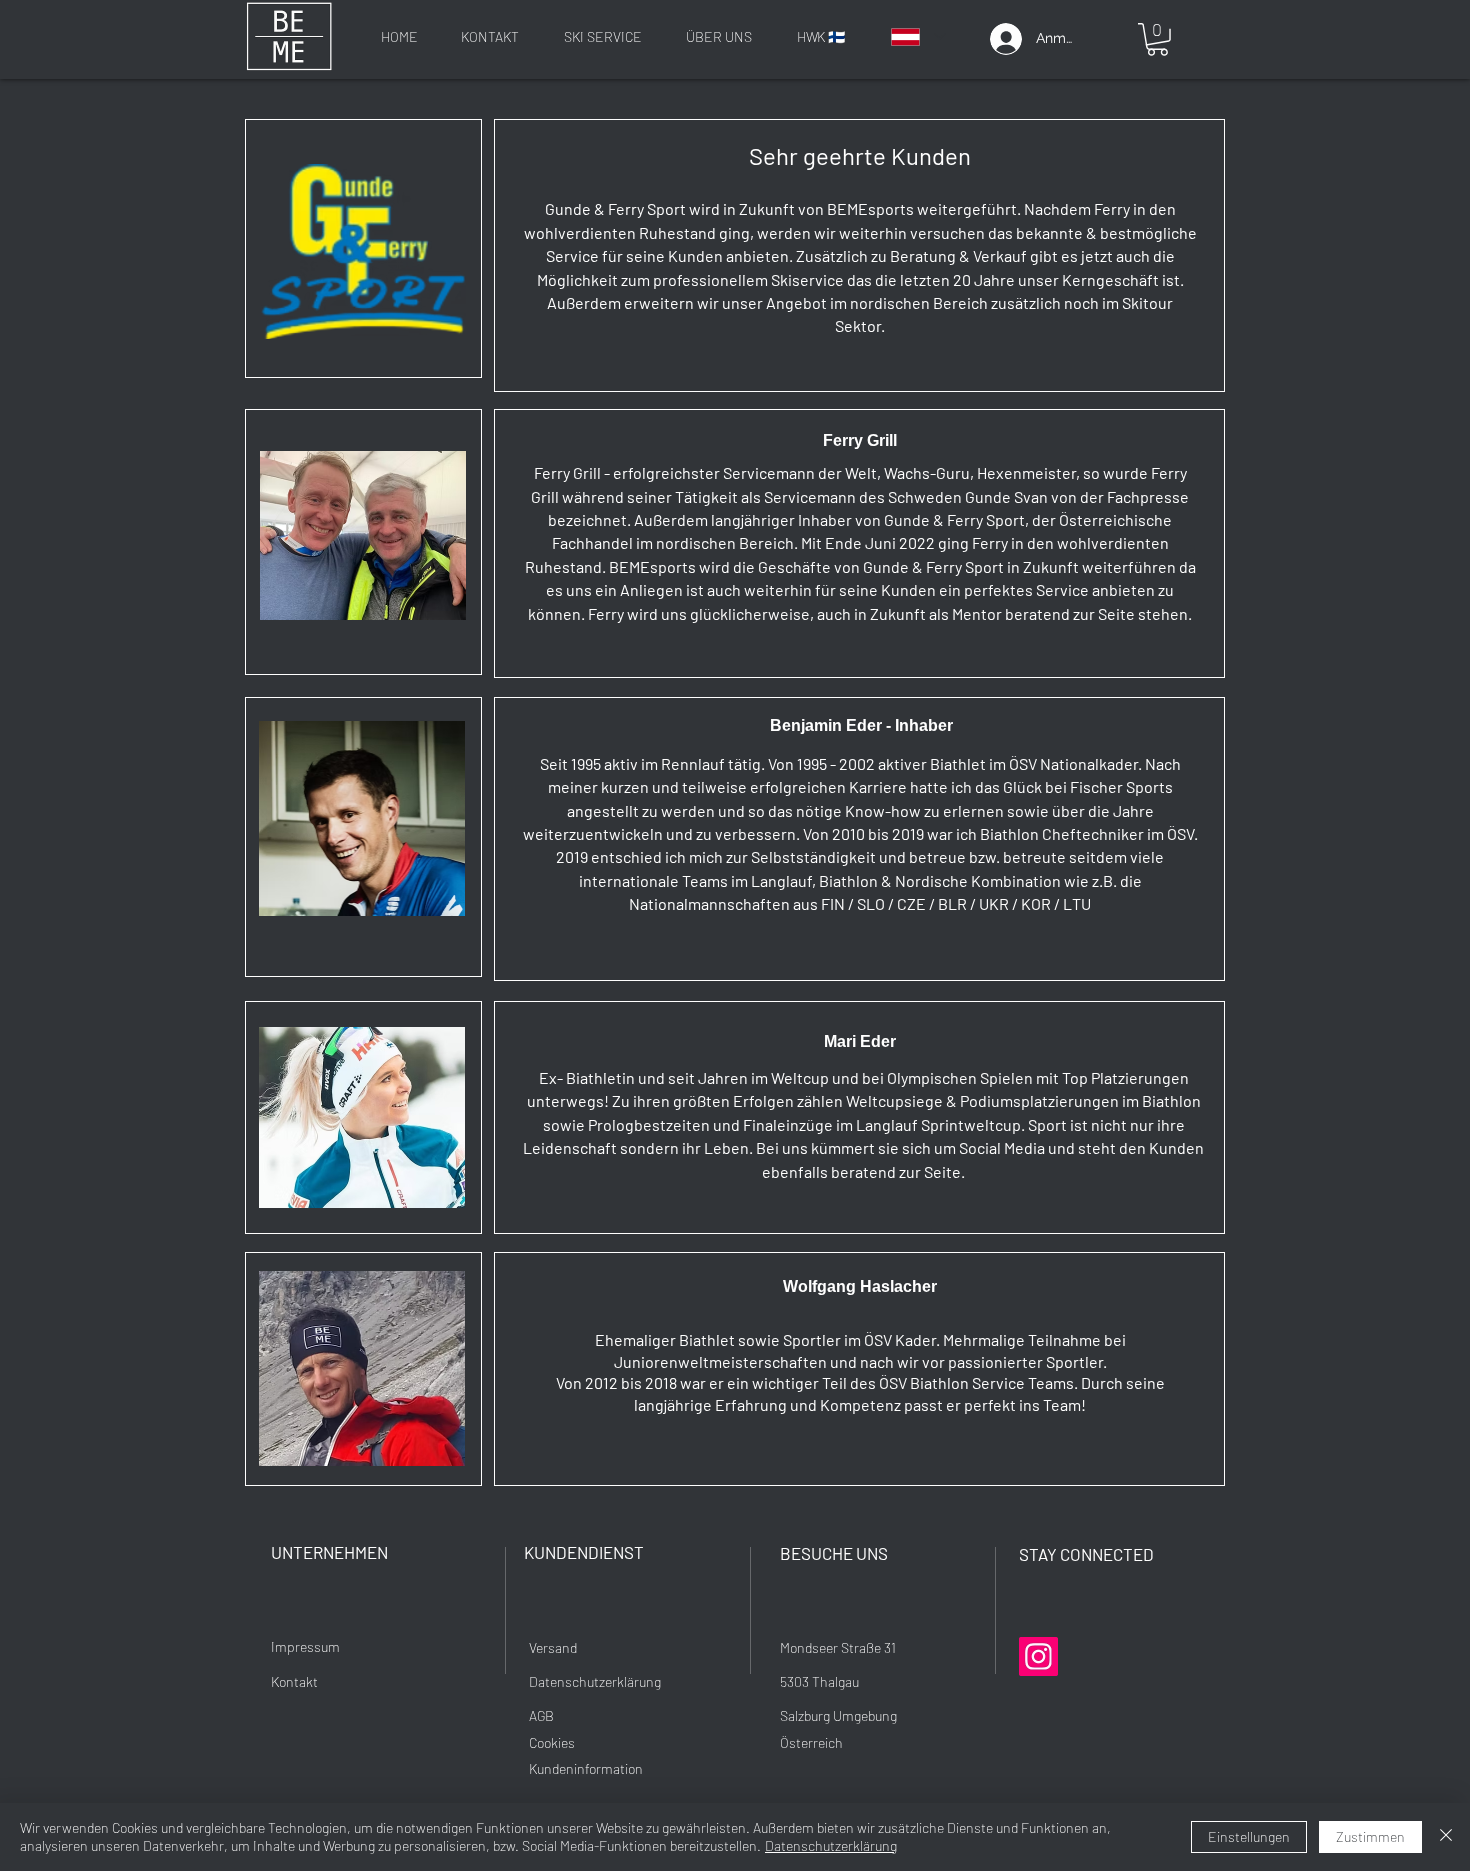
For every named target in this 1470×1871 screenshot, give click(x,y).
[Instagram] (1038, 1656)
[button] (1157, 39)
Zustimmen (1370, 1836)
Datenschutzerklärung (831, 1845)
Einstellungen (1249, 1836)
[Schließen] (1446, 1837)
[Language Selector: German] (917, 36)
